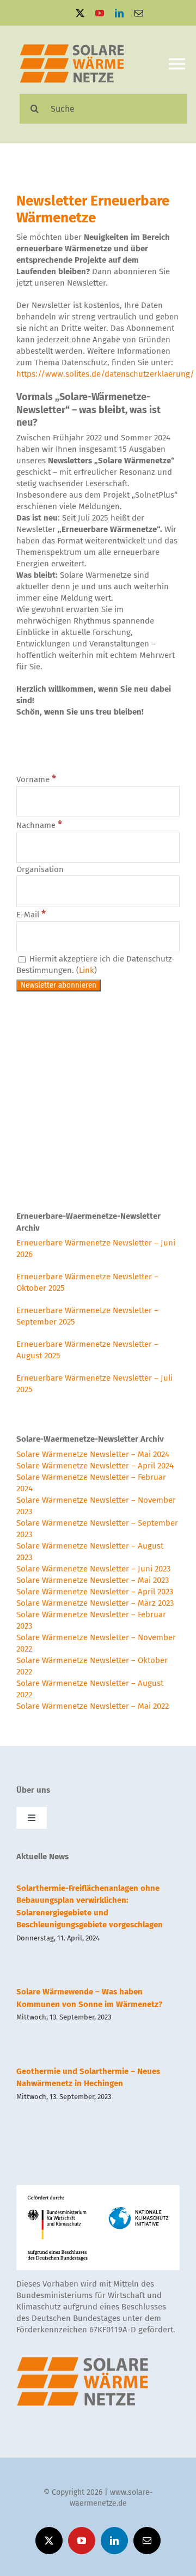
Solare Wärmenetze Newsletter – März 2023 (95, 1603)
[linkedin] (119, 13)
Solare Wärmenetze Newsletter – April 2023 (95, 1592)
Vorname (36, 779)
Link (87, 970)
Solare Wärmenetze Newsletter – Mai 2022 (93, 1706)
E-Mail (31, 915)
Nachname (39, 825)
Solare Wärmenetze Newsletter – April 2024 (95, 1466)
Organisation (40, 869)
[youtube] (100, 13)
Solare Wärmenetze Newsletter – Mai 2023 (93, 1580)
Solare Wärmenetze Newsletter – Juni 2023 (93, 1569)
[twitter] (80, 13)
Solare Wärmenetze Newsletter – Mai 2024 (93, 1454)
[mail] (139, 13)
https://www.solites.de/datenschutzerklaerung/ (105, 374)
